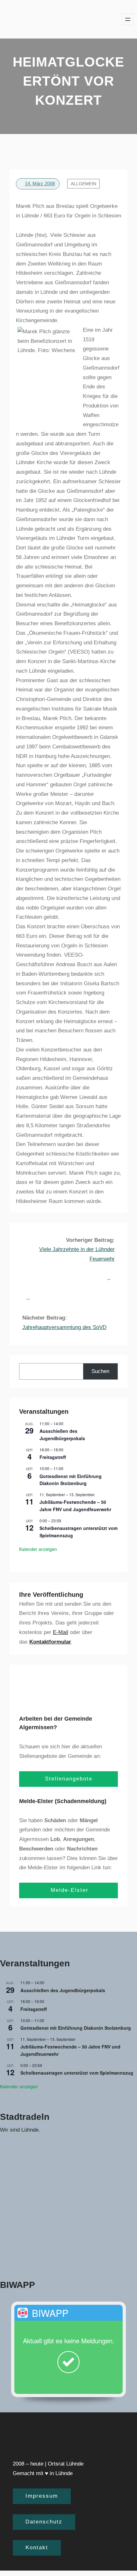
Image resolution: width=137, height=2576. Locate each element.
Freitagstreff (53, 1457)
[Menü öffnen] (128, 19)
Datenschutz (44, 2522)
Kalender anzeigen (38, 1549)
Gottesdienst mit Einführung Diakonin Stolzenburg (71, 1480)
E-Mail (61, 1632)
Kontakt (37, 2548)
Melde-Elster (68, 1890)
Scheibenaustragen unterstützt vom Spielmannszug (77, 2073)
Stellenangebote (69, 1779)
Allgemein (83, 184)
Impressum (42, 2496)
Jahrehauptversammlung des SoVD (64, 1327)
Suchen (100, 1371)
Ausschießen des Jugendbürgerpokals (62, 1435)
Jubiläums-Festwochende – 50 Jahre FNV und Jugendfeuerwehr (75, 1506)
